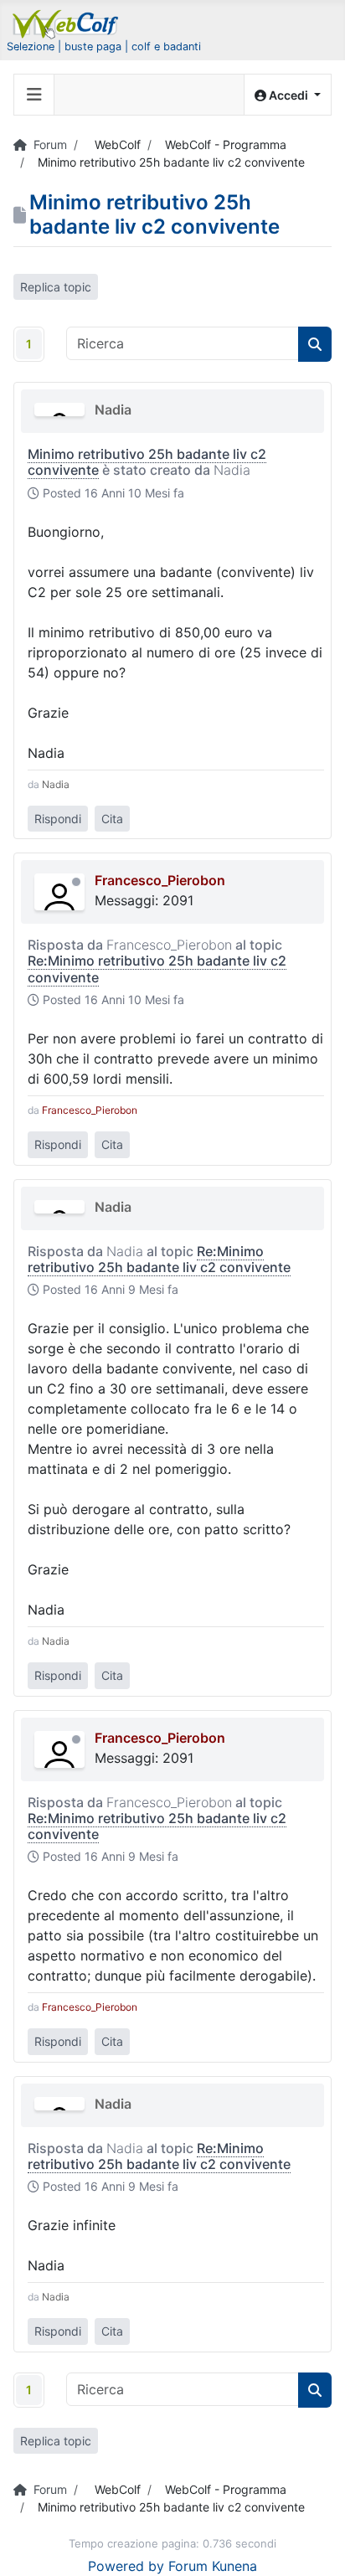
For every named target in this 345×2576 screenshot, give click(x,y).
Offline (76, 882)
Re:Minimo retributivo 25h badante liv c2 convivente (157, 969)
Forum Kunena (213, 2566)
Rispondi (58, 819)
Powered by (126, 2566)
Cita (112, 819)
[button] (288, 95)
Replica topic (56, 287)
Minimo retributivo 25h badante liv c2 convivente (147, 462)
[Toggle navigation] (34, 95)
